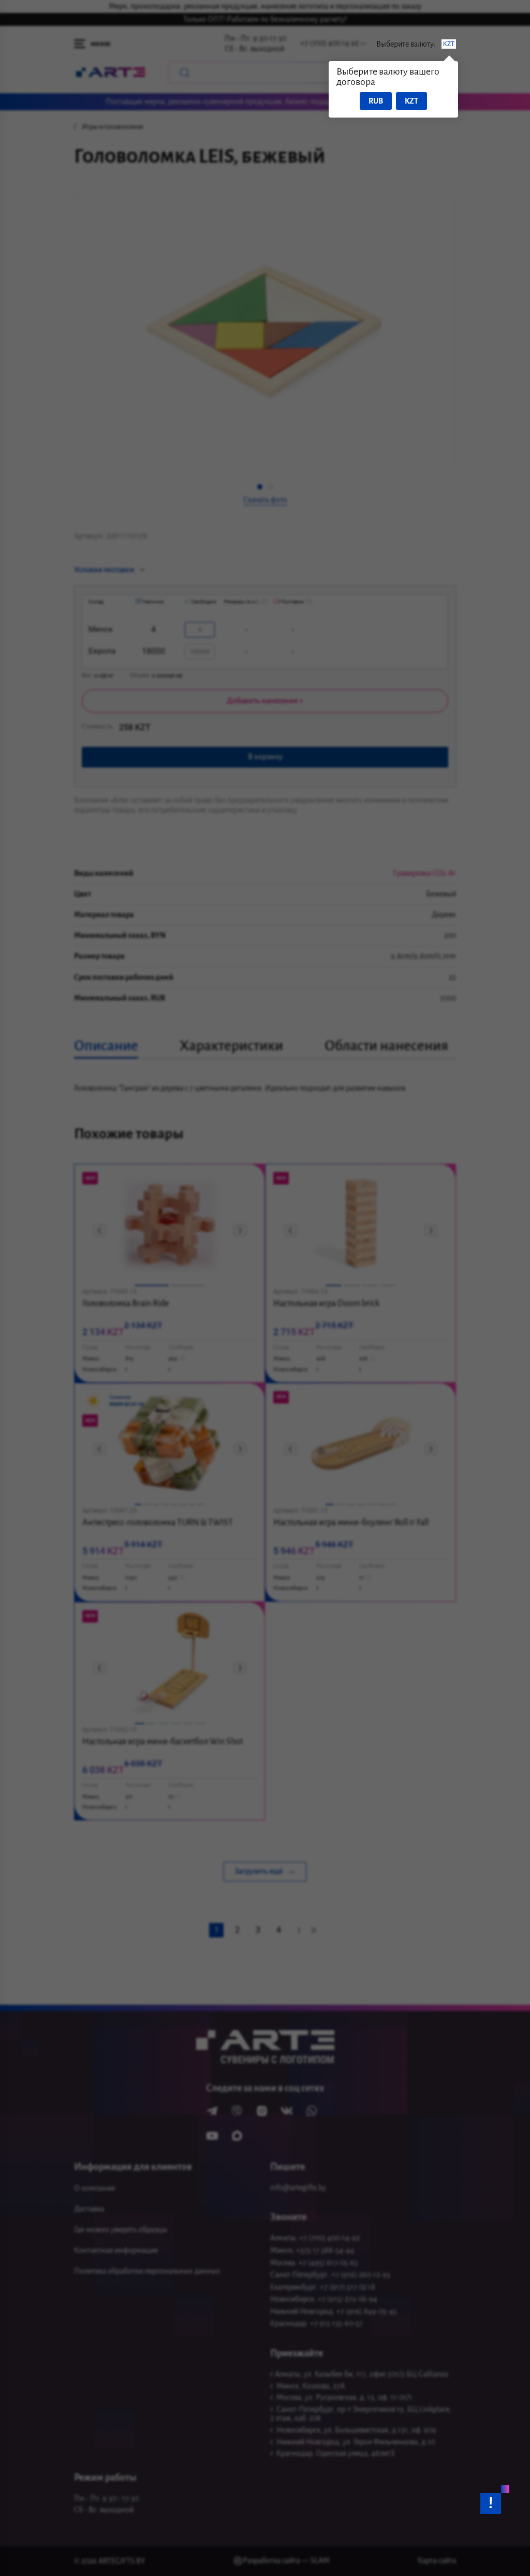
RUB (376, 101)
